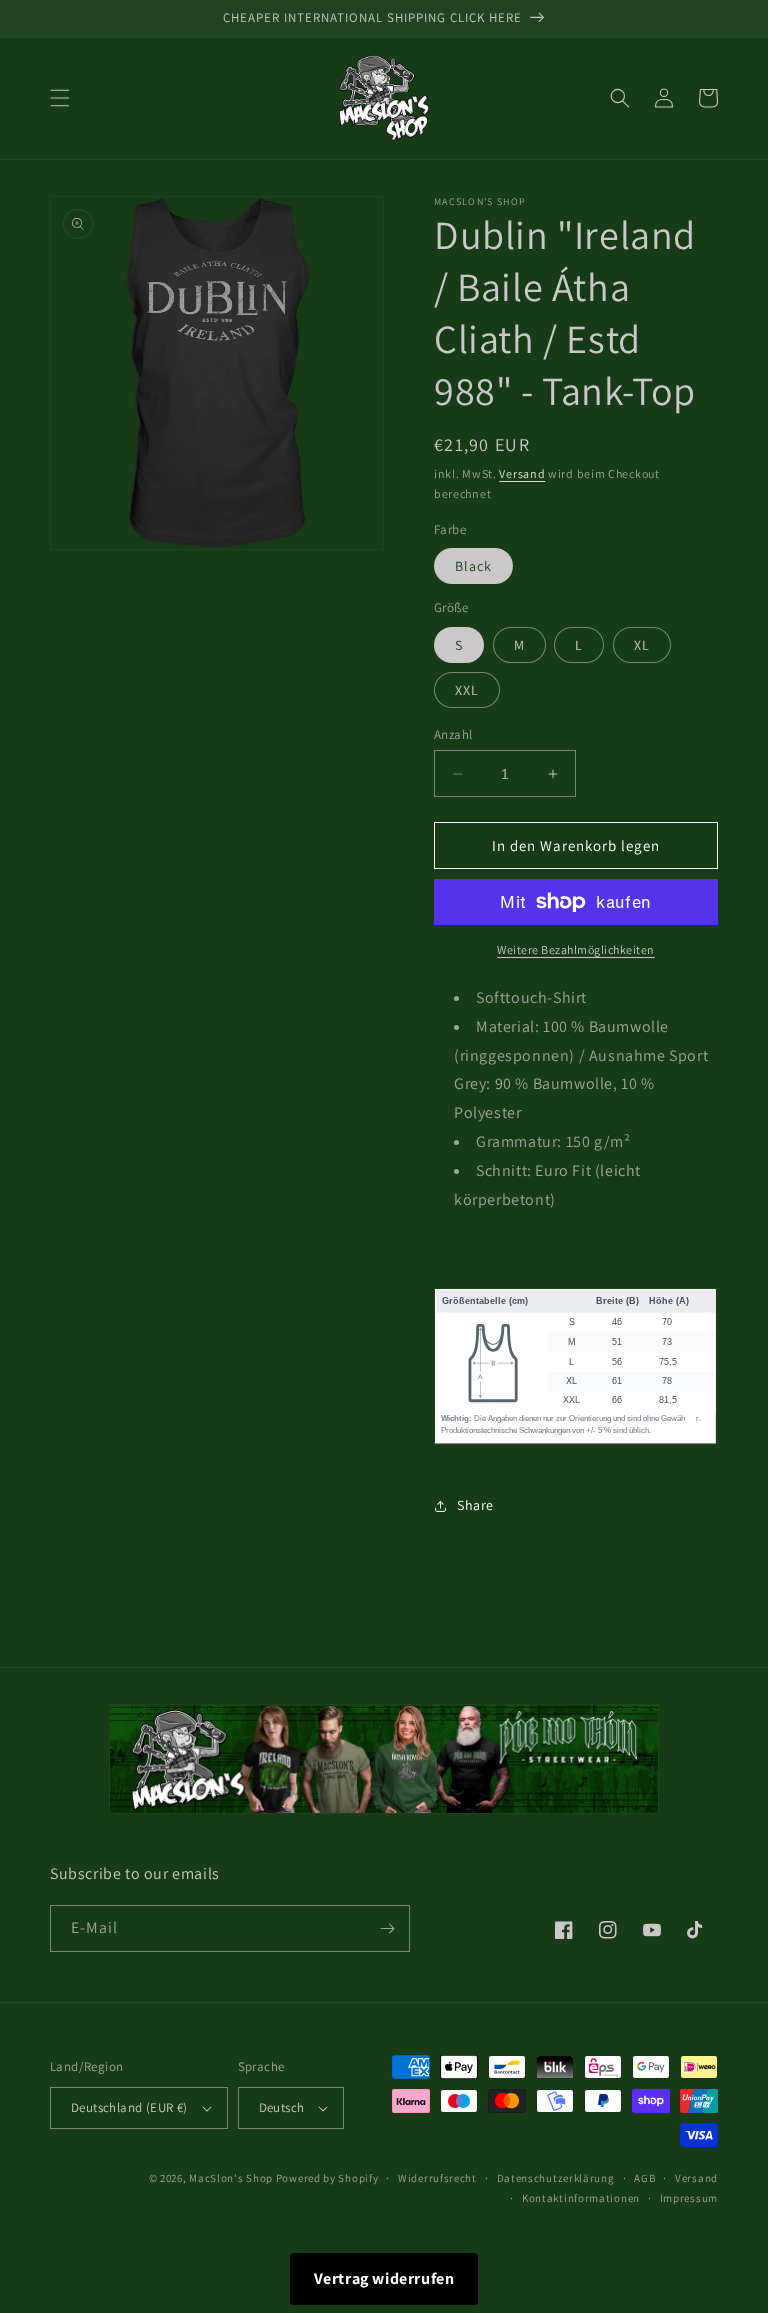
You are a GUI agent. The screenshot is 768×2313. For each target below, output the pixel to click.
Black (473, 566)
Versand (522, 473)
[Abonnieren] (387, 1928)
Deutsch (282, 2107)
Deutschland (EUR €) (129, 2107)
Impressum (689, 2198)
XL (642, 645)
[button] (60, 98)
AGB (644, 2178)
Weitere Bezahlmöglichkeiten (576, 949)
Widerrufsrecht (437, 2178)
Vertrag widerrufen (384, 2278)
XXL (467, 690)
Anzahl (453, 734)
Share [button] (475, 1505)
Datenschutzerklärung (556, 2178)
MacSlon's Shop (231, 2178)
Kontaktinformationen (581, 2198)
